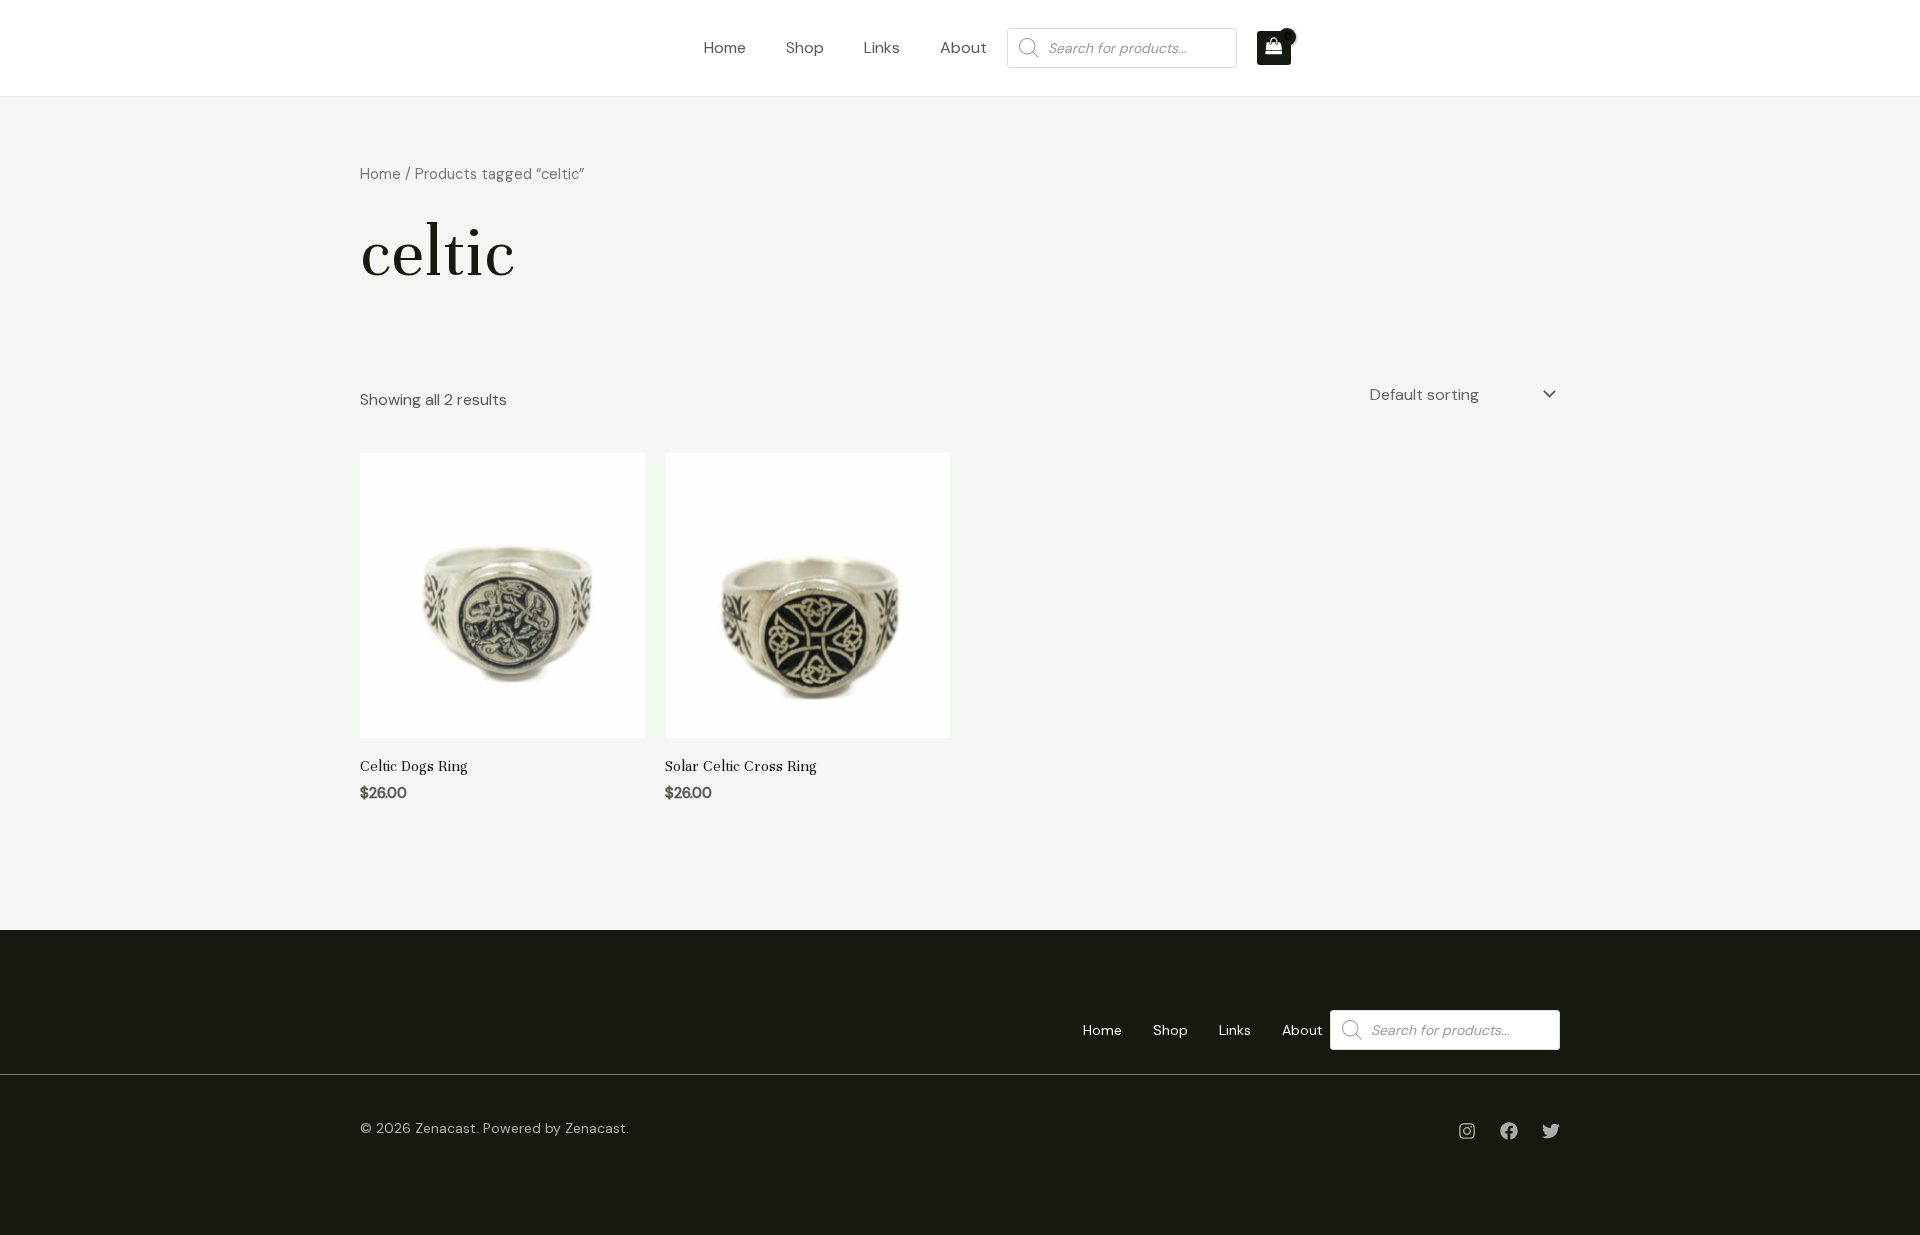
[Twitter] (1551, 1131)
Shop (805, 47)
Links (882, 47)
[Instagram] (1467, 1131)
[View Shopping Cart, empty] (1274, 48)
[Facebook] (1509, 1131)
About (963, 47)
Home (725, 47)
